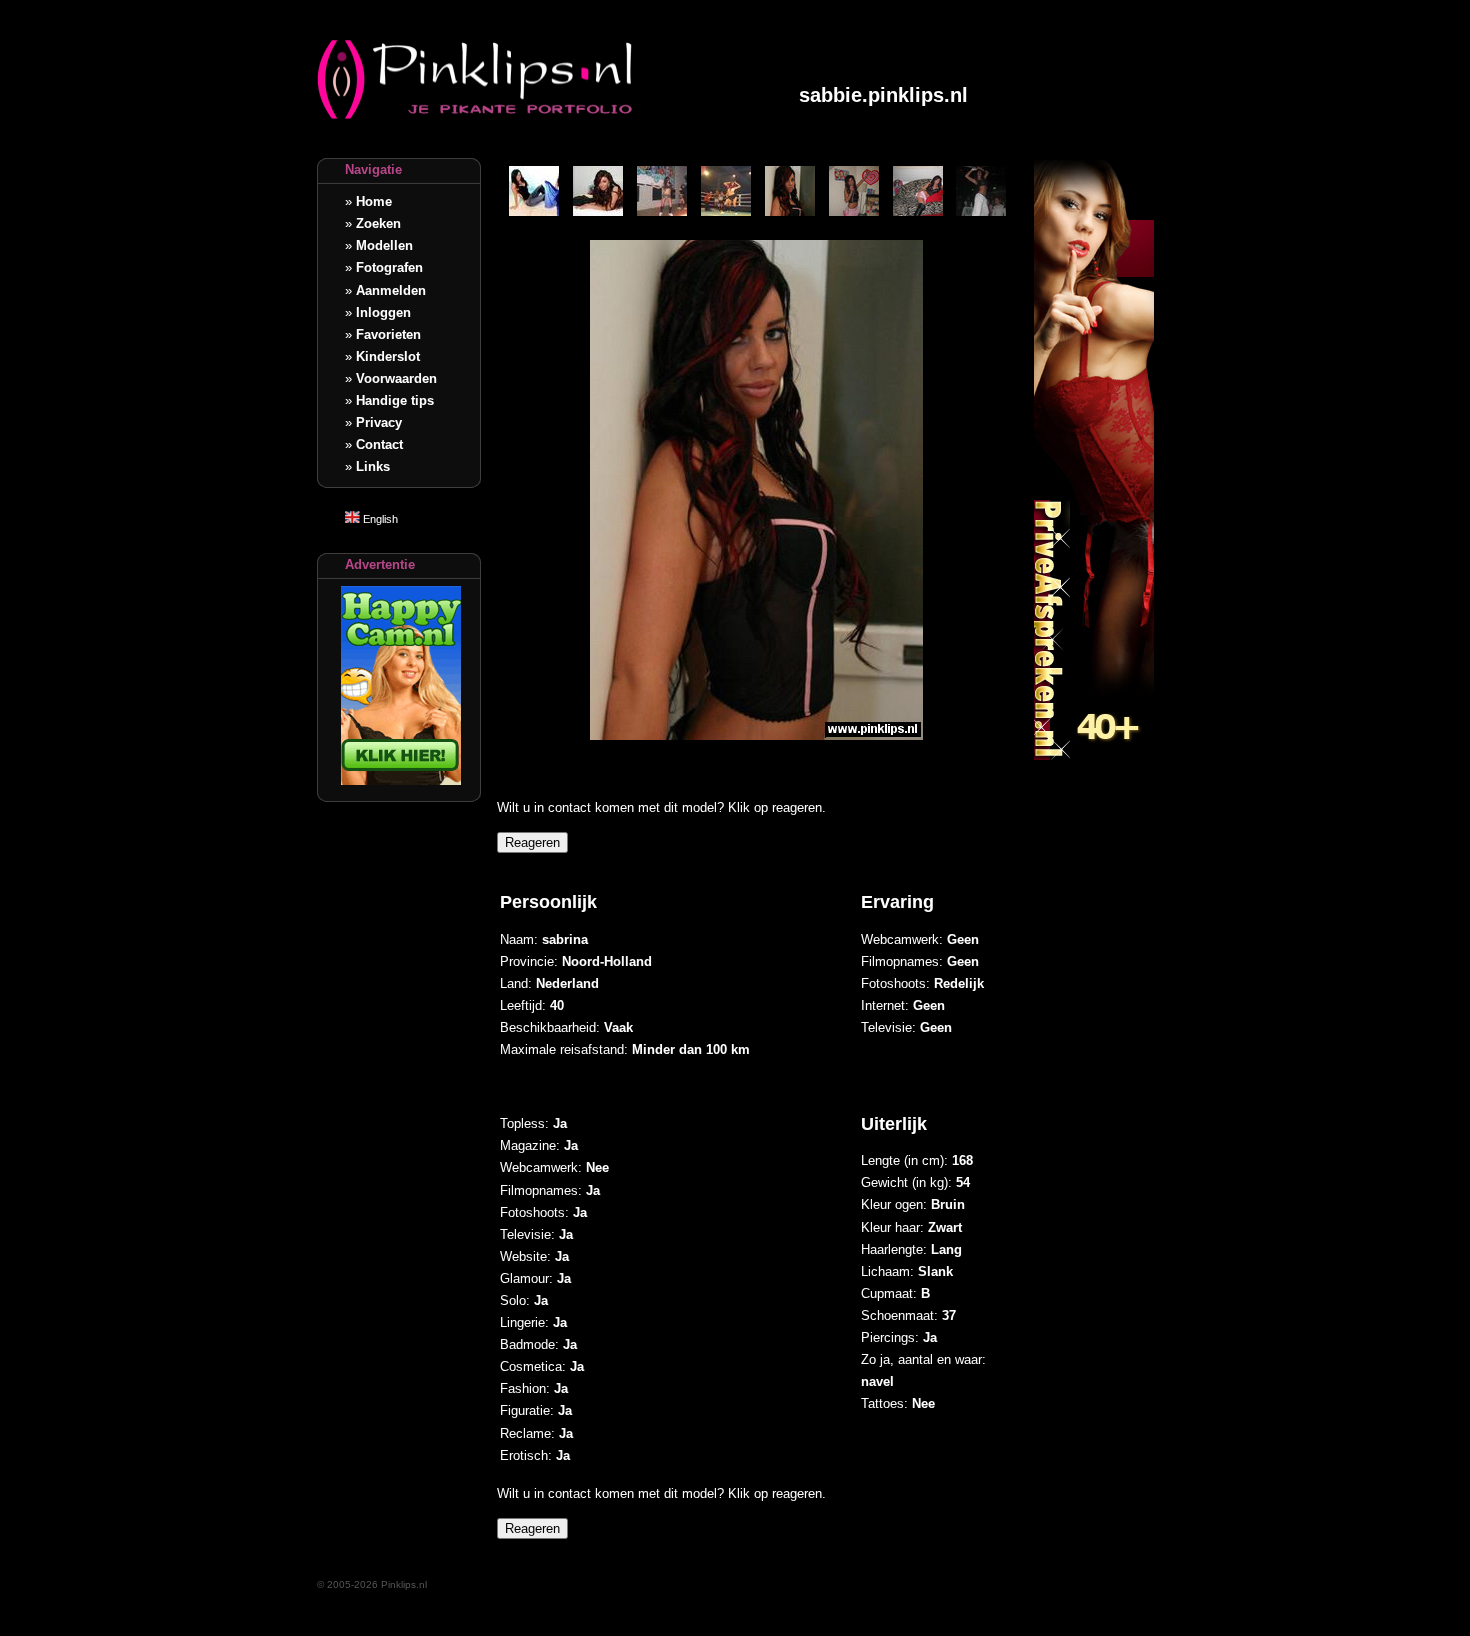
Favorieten (388, 334)
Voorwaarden (396, 378)
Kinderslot (388, 356)
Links (373, 466)
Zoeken (378, 223)
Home (374, 201)
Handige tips (395, 400)
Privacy (379, 422)
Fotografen (389, 267)
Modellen (384, 245)
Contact (379, 444)
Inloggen (383, 312)
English (379, 519)
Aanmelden (391, 290)
